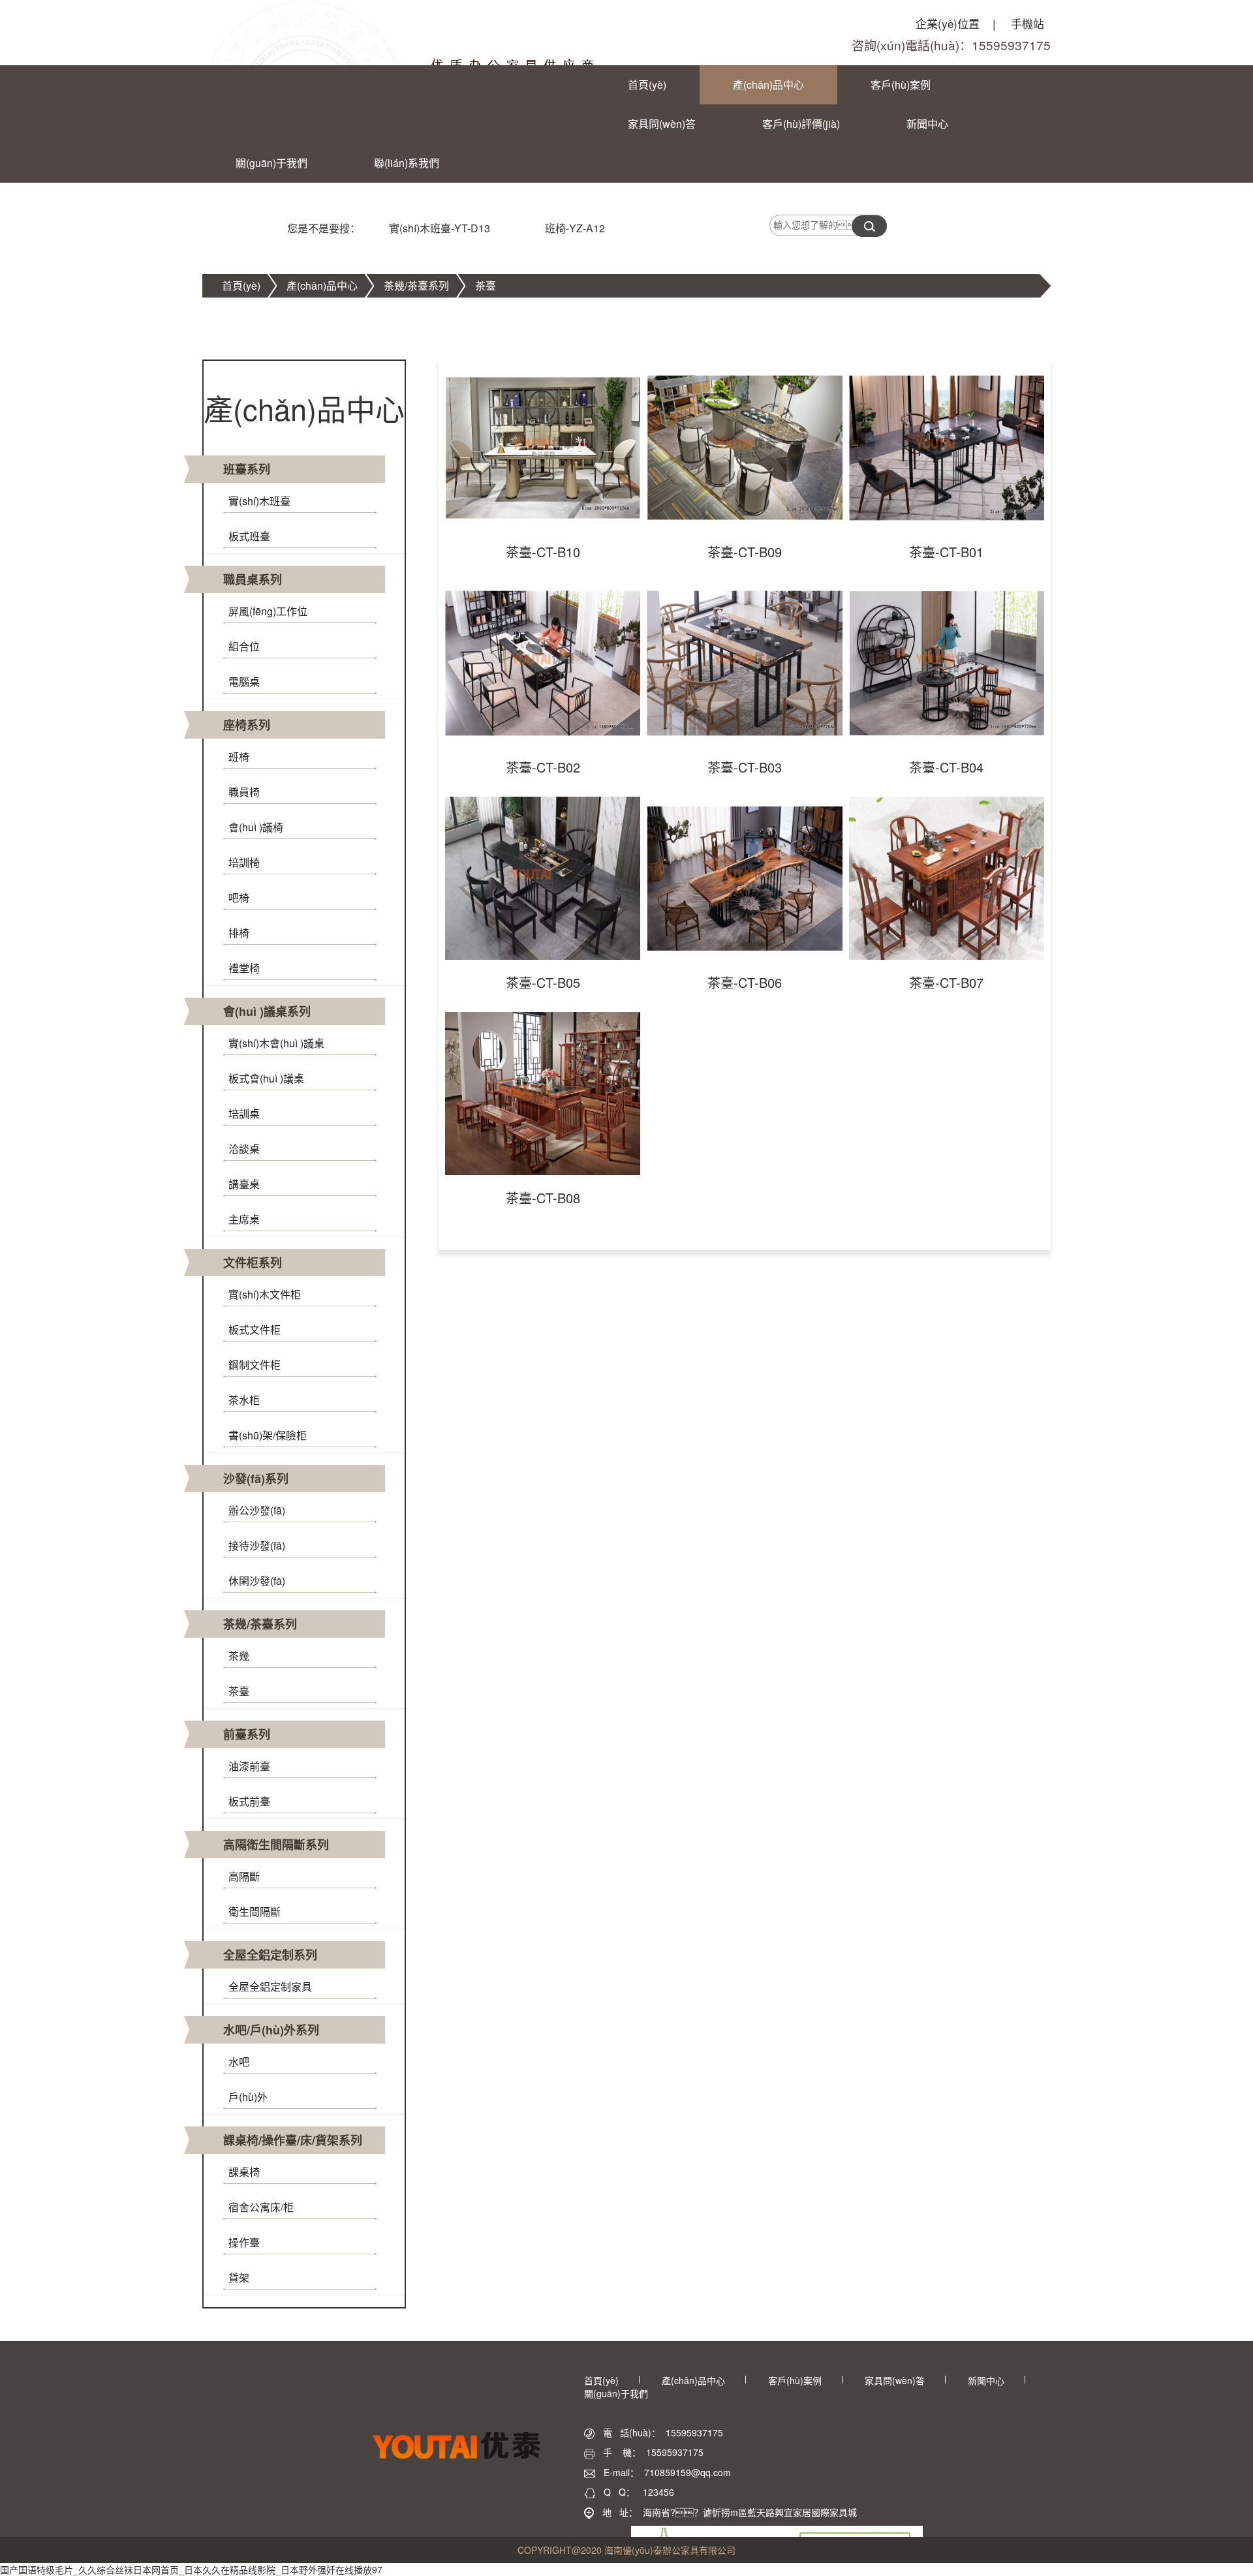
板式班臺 (249, 536)
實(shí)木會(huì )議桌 (276, 1043)
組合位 (244, 646)
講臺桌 (244, 1184)
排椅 (239, 933)
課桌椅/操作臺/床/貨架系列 (293, 2140)
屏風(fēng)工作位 (268, 611)
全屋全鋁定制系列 (270, 1955)
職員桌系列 (253, 579)
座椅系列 (247, 725)
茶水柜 (244, 1400)
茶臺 (486, 285)
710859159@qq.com (688, 2472)
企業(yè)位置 (955, 23)
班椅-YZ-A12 (575, 228)
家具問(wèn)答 (662, 124)
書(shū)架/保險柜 (268, 1435)
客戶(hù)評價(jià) (801, 124)
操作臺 (244, 2242)
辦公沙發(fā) (257, 1510)
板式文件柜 (255, 1329)
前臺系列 (247, 1734)
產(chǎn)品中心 (768, 84)
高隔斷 (244, 1876)
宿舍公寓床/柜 (261, 2207)
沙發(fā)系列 (256, 1479)
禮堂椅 (244, 968)
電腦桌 (244, 682)
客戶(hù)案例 (901, 84)
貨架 (239, 2277)
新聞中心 (927, 124)
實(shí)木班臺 (259, 501)
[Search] (869, 226)
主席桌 (244, 1219)
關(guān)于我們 (271, 163)
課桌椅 (244, 2172)
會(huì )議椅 (256, 827)
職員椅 (244, 792)
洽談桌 (244, 1149)
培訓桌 (244, 1113)
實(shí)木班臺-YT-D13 (440, 228)
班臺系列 (247, 469)
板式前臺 (249, 1801)
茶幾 (239, 1656)
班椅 (239, 757)
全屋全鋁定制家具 (270, 1986)
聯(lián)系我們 (407, 163)
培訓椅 (244, 862)
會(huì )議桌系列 (267, 1011)
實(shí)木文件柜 (265, 1294)
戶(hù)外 (248, 2097)
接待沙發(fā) (257, 1545)
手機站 (1028, 23)
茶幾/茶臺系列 (416, 285)
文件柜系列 (253, 1263)
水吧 (239, 2062)
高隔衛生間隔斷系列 (276, 1845)
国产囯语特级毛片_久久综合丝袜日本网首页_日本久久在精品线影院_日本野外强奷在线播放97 (191, 2569)
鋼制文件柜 (255, 1365)
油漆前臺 (249, 1766)
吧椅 (239, 897)
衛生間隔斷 (255, 1911)
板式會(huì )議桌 (266, 1078)
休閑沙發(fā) (257, 1581)
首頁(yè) (647, 84)
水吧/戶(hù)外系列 (271, 2030)
